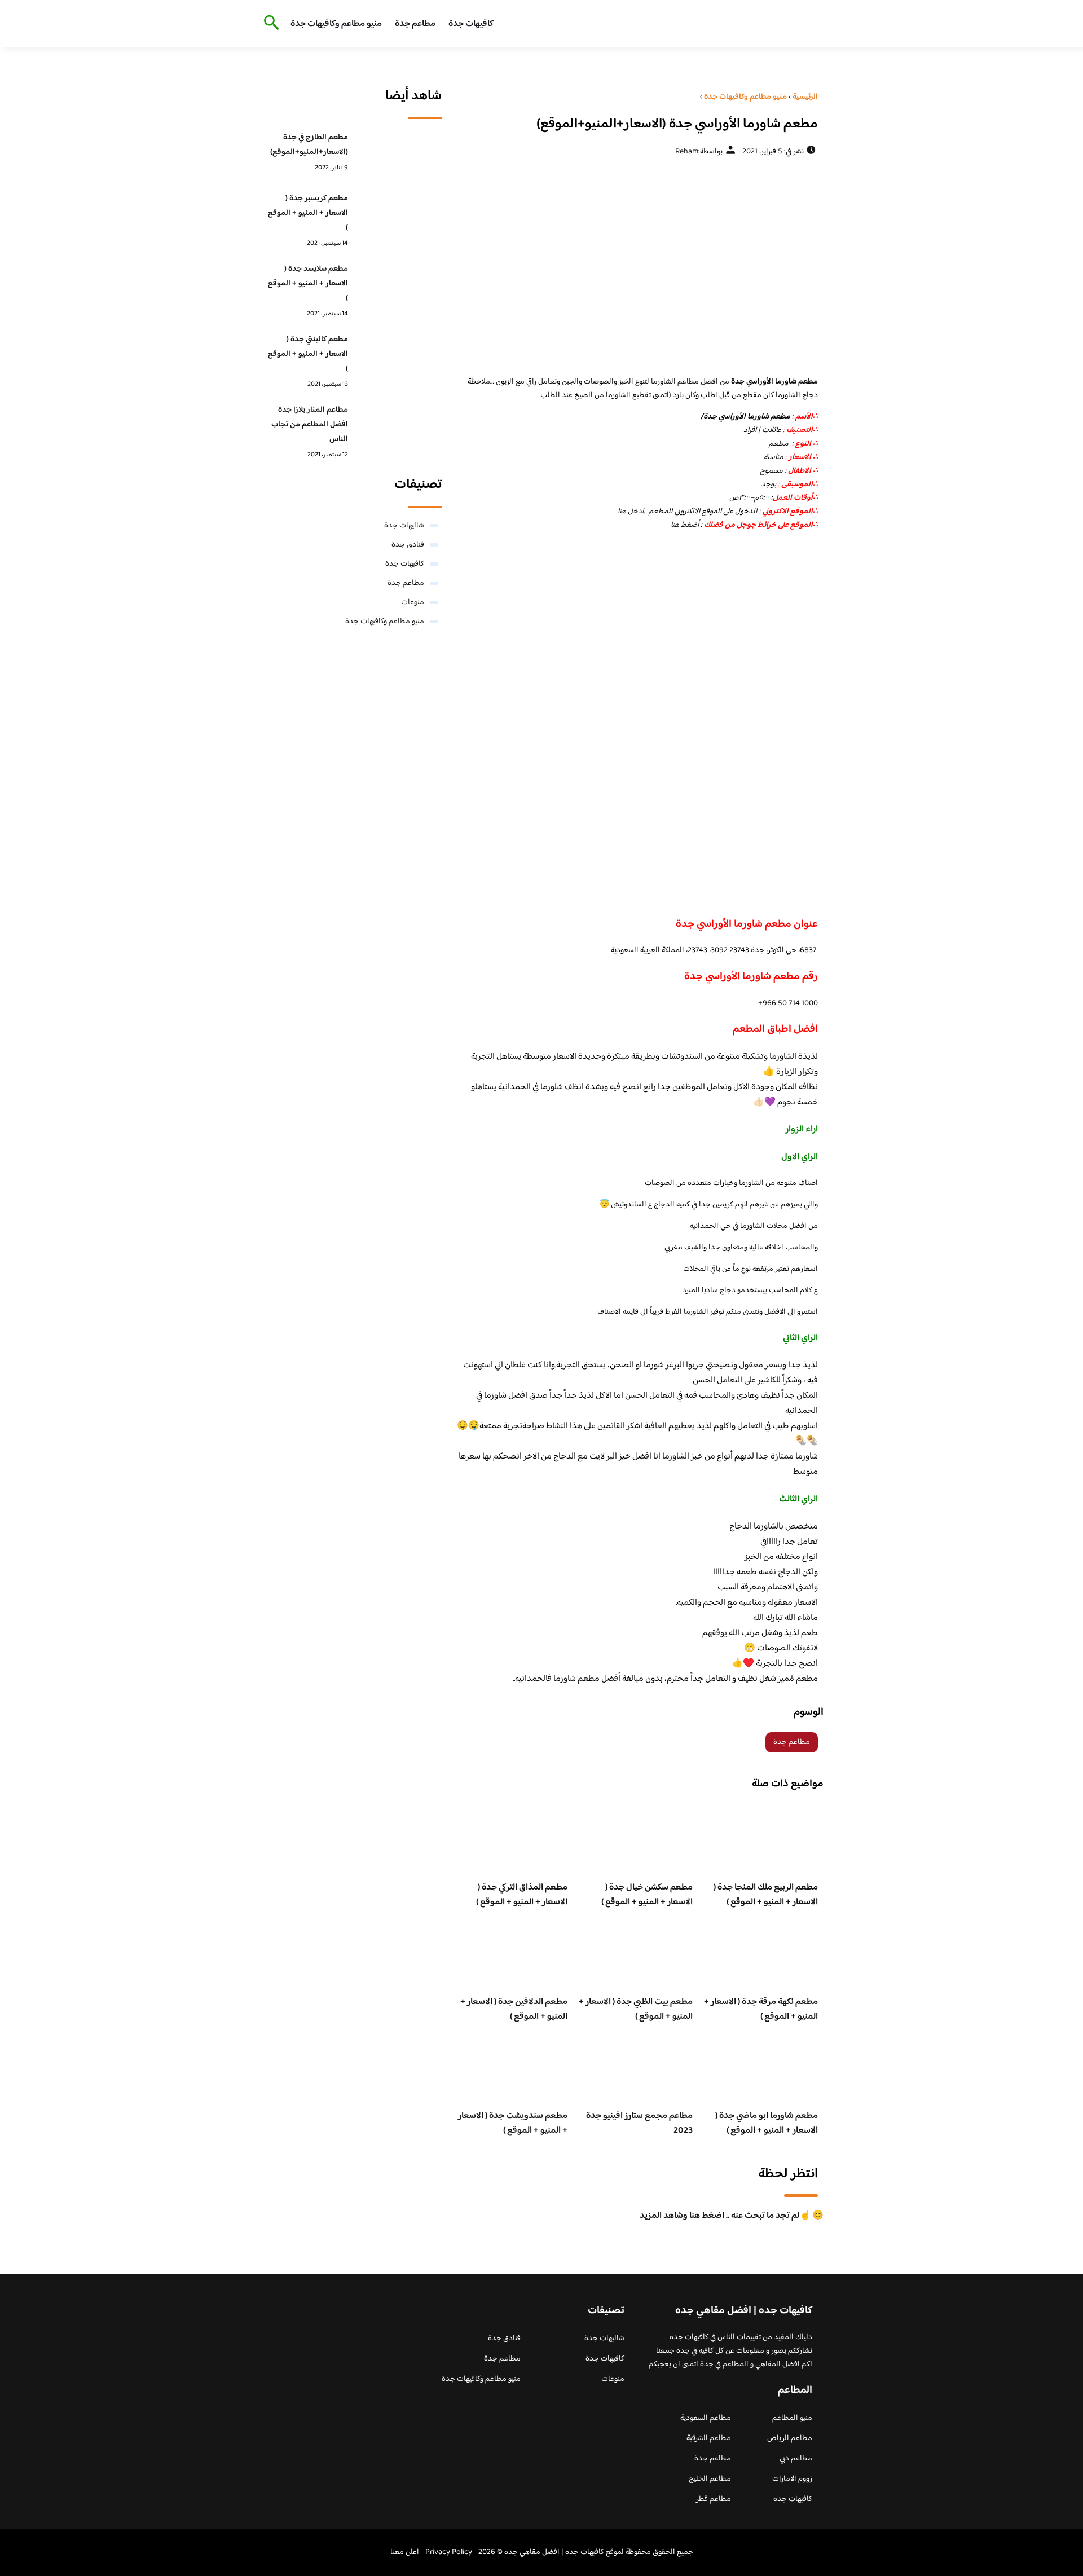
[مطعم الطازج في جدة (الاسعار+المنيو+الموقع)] (398, 155)
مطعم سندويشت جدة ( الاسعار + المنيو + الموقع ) (513, 2123)
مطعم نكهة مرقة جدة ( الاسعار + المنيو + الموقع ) (761, 2009)
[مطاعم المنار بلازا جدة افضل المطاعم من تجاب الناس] (398, 428)
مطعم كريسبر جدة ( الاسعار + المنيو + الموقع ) (308, 213)
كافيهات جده (793, 2499)
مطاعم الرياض (790, 2438)
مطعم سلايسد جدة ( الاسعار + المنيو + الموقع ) (308, 284)
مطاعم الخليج (710, 2479)
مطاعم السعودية (706, 2418)
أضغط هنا (685, 525)
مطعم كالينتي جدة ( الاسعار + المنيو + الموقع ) (308, 354)
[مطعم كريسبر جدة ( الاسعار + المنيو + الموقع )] (398, 216)
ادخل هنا (631, 512)
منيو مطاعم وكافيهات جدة (336, 24)
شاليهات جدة (404, 526)
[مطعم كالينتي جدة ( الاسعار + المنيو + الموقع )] (398, 357)
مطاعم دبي (796, 2459)
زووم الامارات (792, 2479)
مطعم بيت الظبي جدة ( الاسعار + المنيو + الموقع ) (636, 2009)
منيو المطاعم (792, 2418)
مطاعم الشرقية (709, 2438)
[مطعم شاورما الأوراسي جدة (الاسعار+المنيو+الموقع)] (635, 266)
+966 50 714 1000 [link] (788, 1003)
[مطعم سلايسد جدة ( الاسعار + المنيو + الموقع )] (398, 287)
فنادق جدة (408, 545)
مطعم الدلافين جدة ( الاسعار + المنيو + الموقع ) (514, 2009)
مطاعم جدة (415, 24)
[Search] (269, 24)
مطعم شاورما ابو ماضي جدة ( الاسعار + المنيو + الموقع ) (767, 2123)
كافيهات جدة (471, 24)
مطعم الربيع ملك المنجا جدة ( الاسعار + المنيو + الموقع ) (766, 1895)
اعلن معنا (405, 2552)
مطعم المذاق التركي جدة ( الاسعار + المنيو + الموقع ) (522, 1895)
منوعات (413, 602)
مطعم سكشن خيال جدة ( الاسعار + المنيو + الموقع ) (647, 1895)
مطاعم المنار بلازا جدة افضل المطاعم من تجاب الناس (310, 425)
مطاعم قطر (714, 2499)
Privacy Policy (449, 2552)
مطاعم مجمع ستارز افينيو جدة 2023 (639, 2123)
